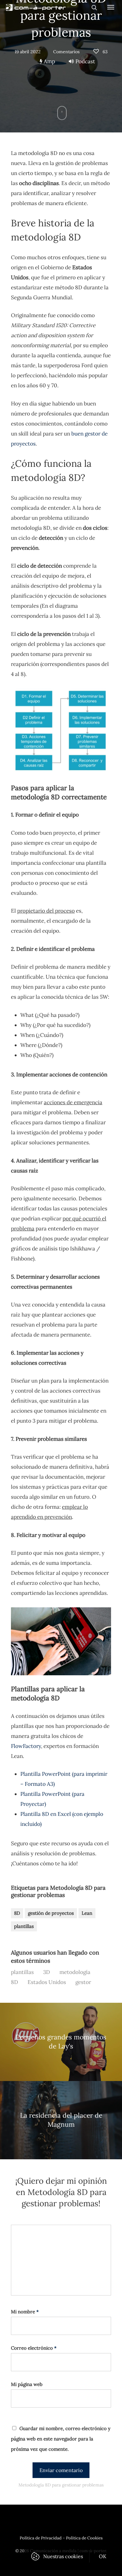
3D (47, 1972)
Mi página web (27, 2384)
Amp (49, 61)
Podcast (85, 61)
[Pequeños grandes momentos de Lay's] (61, 2042)
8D (17, 1913)
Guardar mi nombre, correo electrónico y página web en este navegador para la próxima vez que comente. (61, 2439)
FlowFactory (26, 1746)
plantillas (24, 1926)
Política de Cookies (84, 2538)
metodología (75, 1972)
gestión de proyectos (51, 1913)
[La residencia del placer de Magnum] (61, 2120)
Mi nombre (25, 2312)
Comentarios (66, 52)
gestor (83, 1982)
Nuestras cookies (63, 2556)
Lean (87, 1913)
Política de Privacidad (41, 2538)
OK (103, 2556)
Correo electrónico (34, 2348)
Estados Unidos (47, 1982)
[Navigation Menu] (111, 7)
